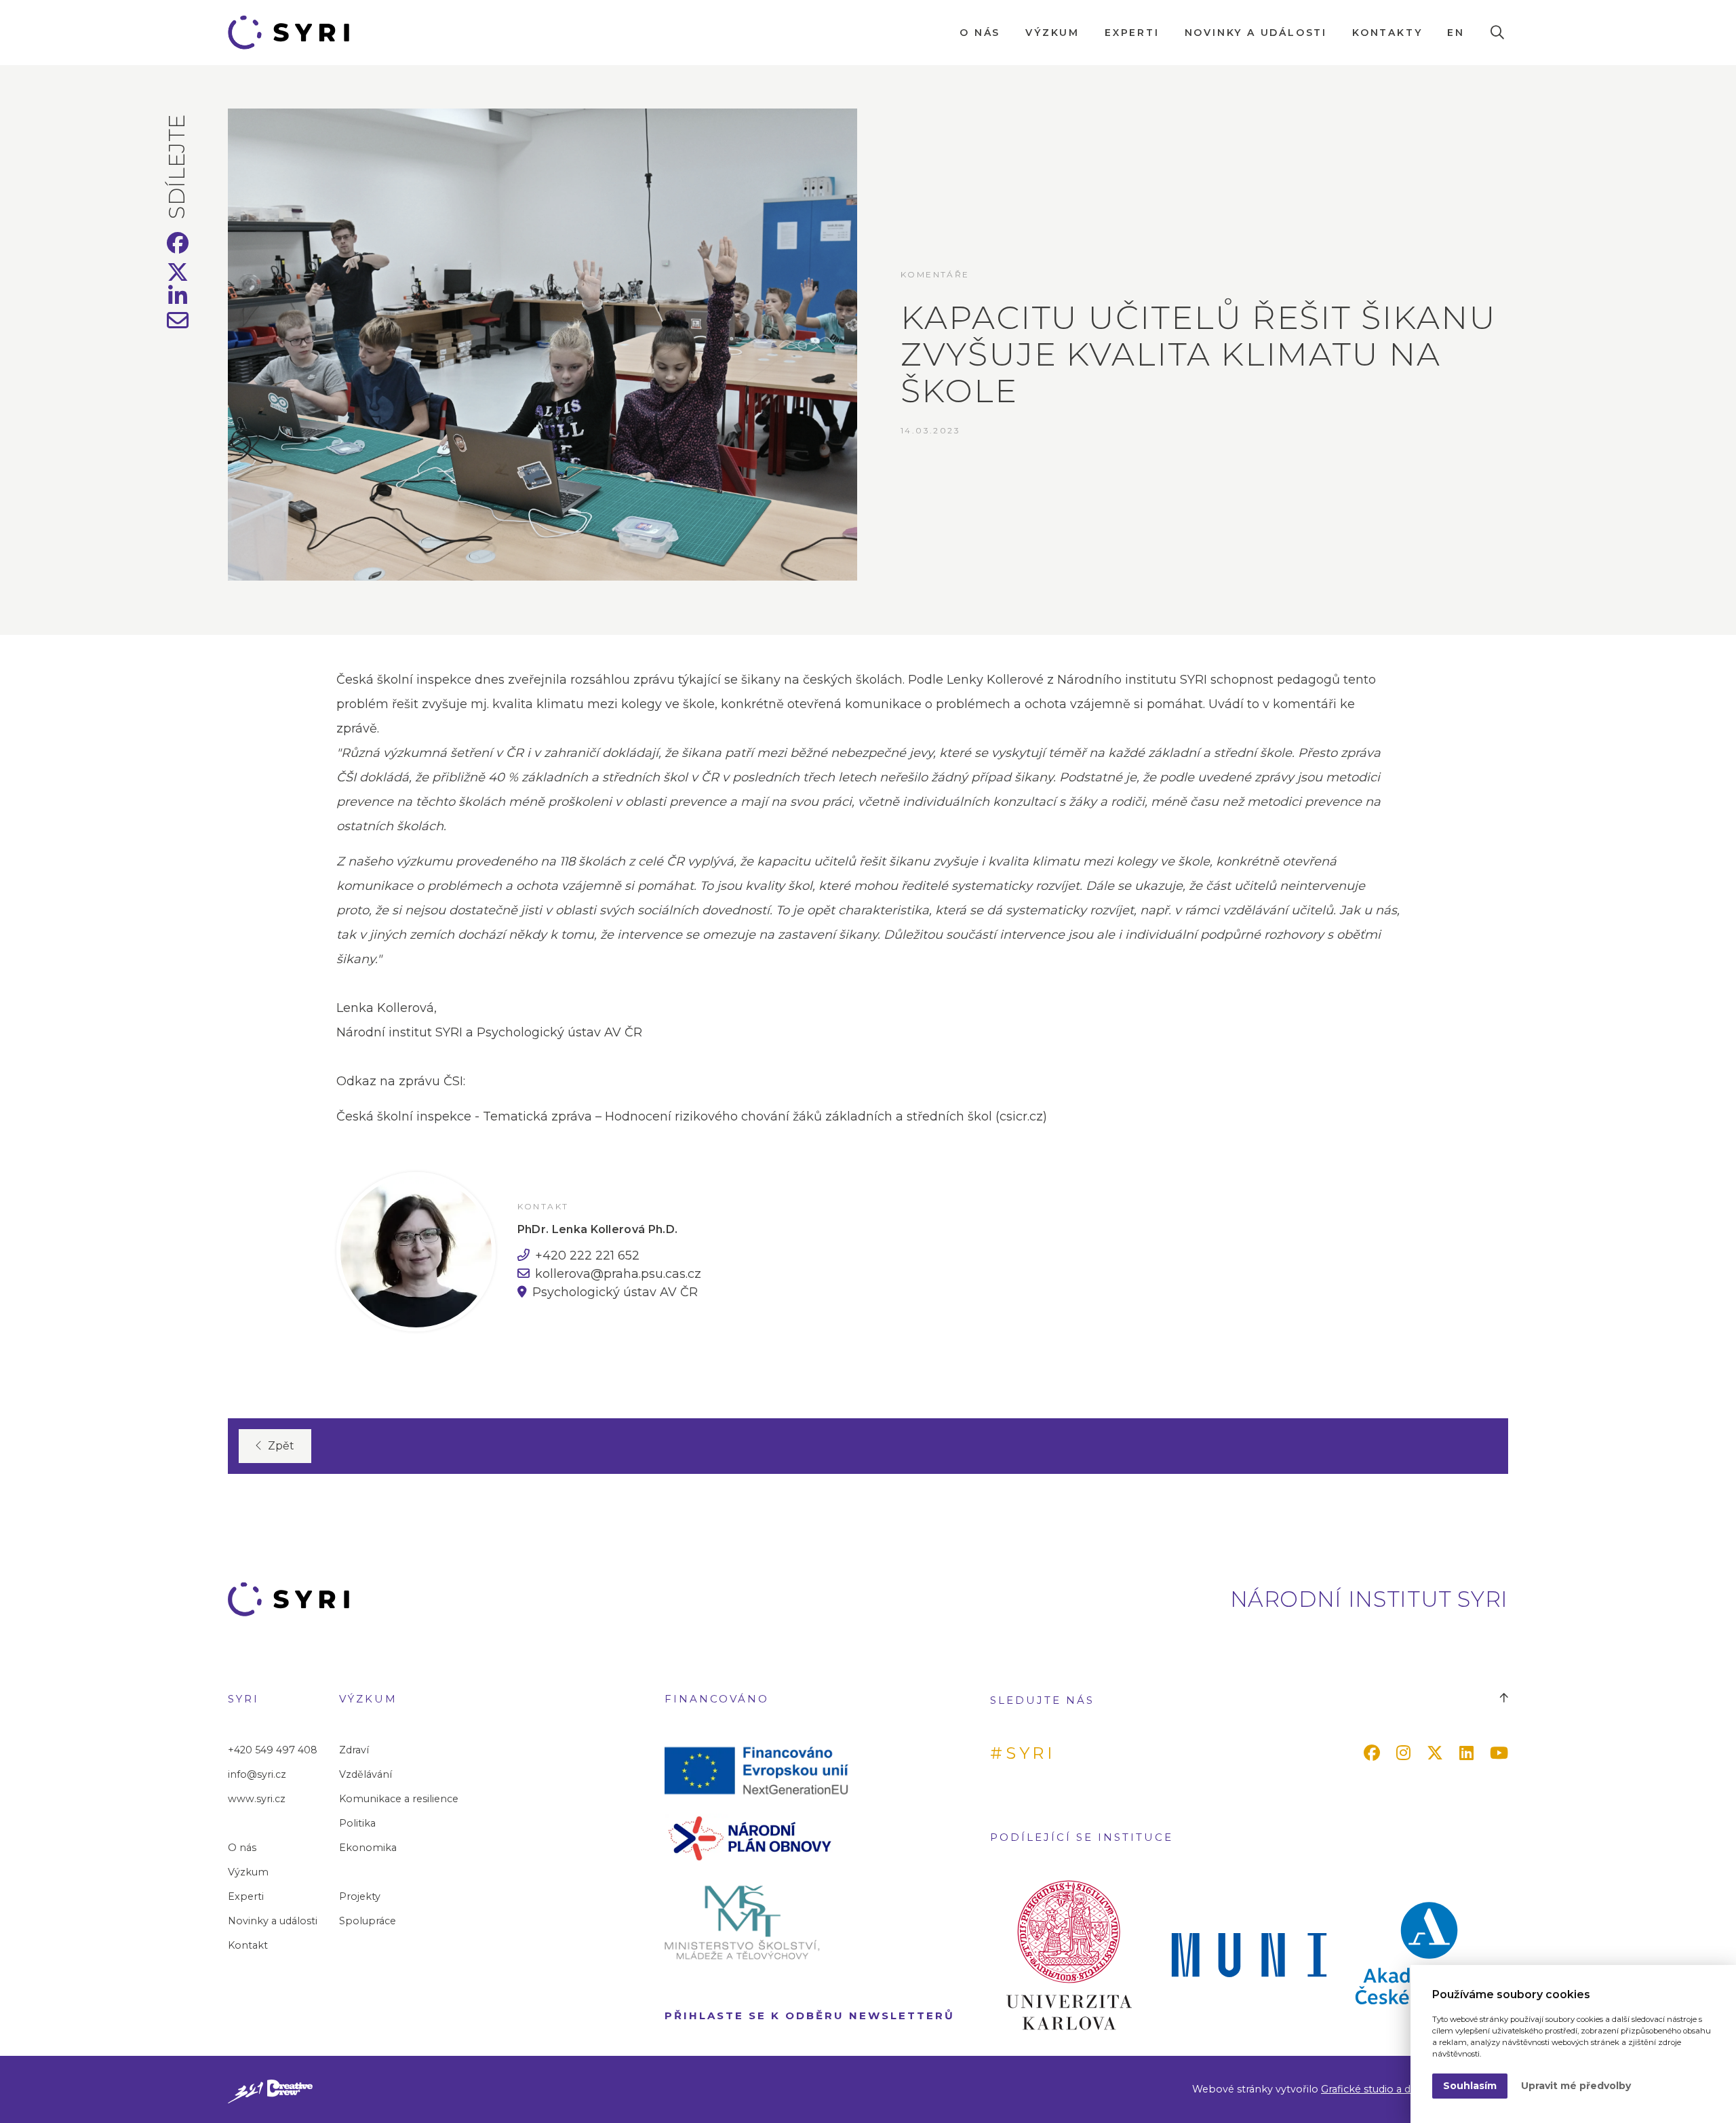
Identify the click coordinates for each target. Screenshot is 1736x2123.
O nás (980, 33)
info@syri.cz (257, 1774)
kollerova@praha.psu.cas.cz (618, 1274)
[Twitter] (1438, 1753)
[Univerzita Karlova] (1069, 1955)
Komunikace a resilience (399, 1799)
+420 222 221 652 (587, 1255)
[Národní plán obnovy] (762, 1837)
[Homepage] (294, 33)
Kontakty (1387, 33)
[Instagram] (1406, 1753)
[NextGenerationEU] (762, 1770)
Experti (1132, 33)
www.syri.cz (257, 1799)
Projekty (360, 1896)
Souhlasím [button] (1470, 2086)
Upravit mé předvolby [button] (1576, 2086)
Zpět (281, 1446)
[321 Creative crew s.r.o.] (270, 2089)
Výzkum (1052, 33)
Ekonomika (368, 1848)
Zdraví (354, 1750)
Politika (357, 1823)
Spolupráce (368, 1921)
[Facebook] (1375, 1753)
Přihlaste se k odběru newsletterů (810, 2015)
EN (1456, 33)
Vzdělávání (366, 1774)
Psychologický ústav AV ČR (615, 1292)
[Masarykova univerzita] (1249, 1955)
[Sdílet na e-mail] (178, 324)
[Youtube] (1502, 1753)
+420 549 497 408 (273, 1750)
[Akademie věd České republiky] (1429, 1955)
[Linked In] (1469, 1753)
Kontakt (248, 1945)
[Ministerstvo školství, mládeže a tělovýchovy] (762, 1922)
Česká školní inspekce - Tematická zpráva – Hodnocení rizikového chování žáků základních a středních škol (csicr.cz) (692, 1116)
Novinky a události (1256, 33)
